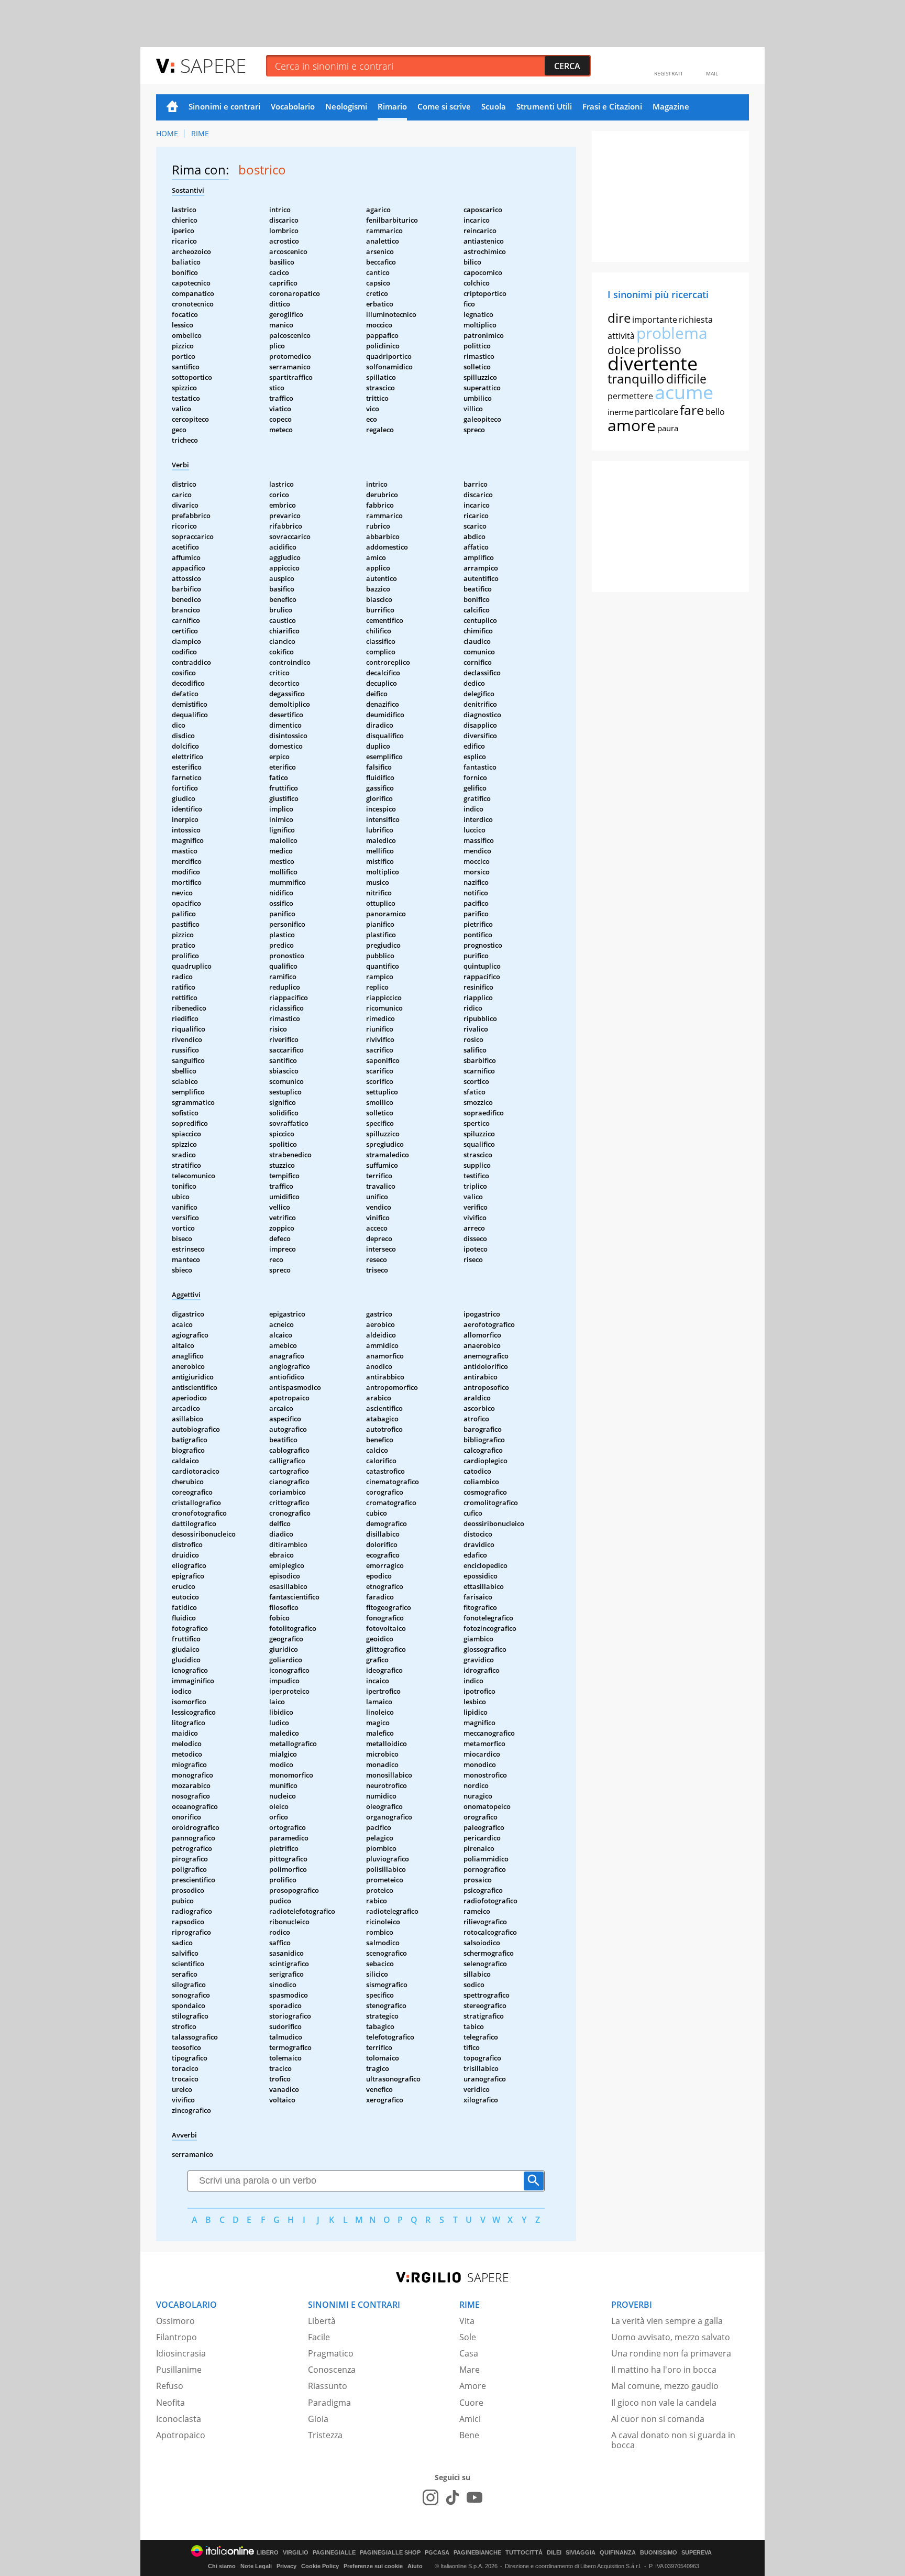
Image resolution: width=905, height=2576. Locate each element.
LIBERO (268, 2553)
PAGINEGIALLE (334, 2553)
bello (715, 412)
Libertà (322, 2321)
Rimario (392, 106)
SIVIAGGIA (581, 2553)
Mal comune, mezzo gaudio (665, 2386)
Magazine (671, 106)
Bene (469, 2435)
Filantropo (176, 2337)
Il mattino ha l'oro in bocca (664, 2370)
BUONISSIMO (659, 2553)
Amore (473, 2386)
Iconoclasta (179, 2419)
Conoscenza (332, 2370)
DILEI (554, 2553)
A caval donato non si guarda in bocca (673, 2440)
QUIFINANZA (618, 2553)
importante (655, 320)
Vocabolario (293, 106)
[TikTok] (452, 2497)
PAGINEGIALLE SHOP (390, 2553)
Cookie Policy (320, 2566)
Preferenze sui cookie (373, 2566)
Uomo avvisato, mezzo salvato (671, 2337)
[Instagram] (431, 2497)
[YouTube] (474, 2497)
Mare (470, 2370)
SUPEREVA (697, 2553)
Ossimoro (175, 2321)
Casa (469, 2353)
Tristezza (325, 2435)
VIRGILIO (296, 2553)
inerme (620, 412)
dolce (621, 350)
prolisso (659, 349)
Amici (470, 2419)
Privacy (286, 2566)
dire (619, 318)
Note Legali (256, 2566)
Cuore (471, 2403)
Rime (200, 133)
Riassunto (328, 2386)
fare (692, 410)
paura (668, 428)
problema (672, 333)
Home (172, 107)
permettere (630, 396)
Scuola (494, 106)
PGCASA (437, 2553)
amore (632, 425)
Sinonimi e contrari (224, 106)
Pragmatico (331, 2353)
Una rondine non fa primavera (671, 2353)
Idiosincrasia (181, 2353)
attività (621, 336)
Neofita (170, 2403)
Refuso (170, 2386)
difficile (686, 379)
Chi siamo (222, 2566)
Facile (319, 2337)
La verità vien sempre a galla (667, 2321)
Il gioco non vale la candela (664, 2403)
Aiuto (415, 2566)
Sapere (213, 65)
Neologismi (346, 106)
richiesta (696, 320)
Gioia (318, 2419)
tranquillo (636, 379)
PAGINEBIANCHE (477, 2553)
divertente (653, 363)
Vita (467, 2321)
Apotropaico (181, 2435)
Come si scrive (444, 106)
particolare (656, 412)
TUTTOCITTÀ (524, 2553)
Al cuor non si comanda (658, 2419)
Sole (468, 2337)
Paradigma (329, 2403)
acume (684, 392)
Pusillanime (179, 2370)
